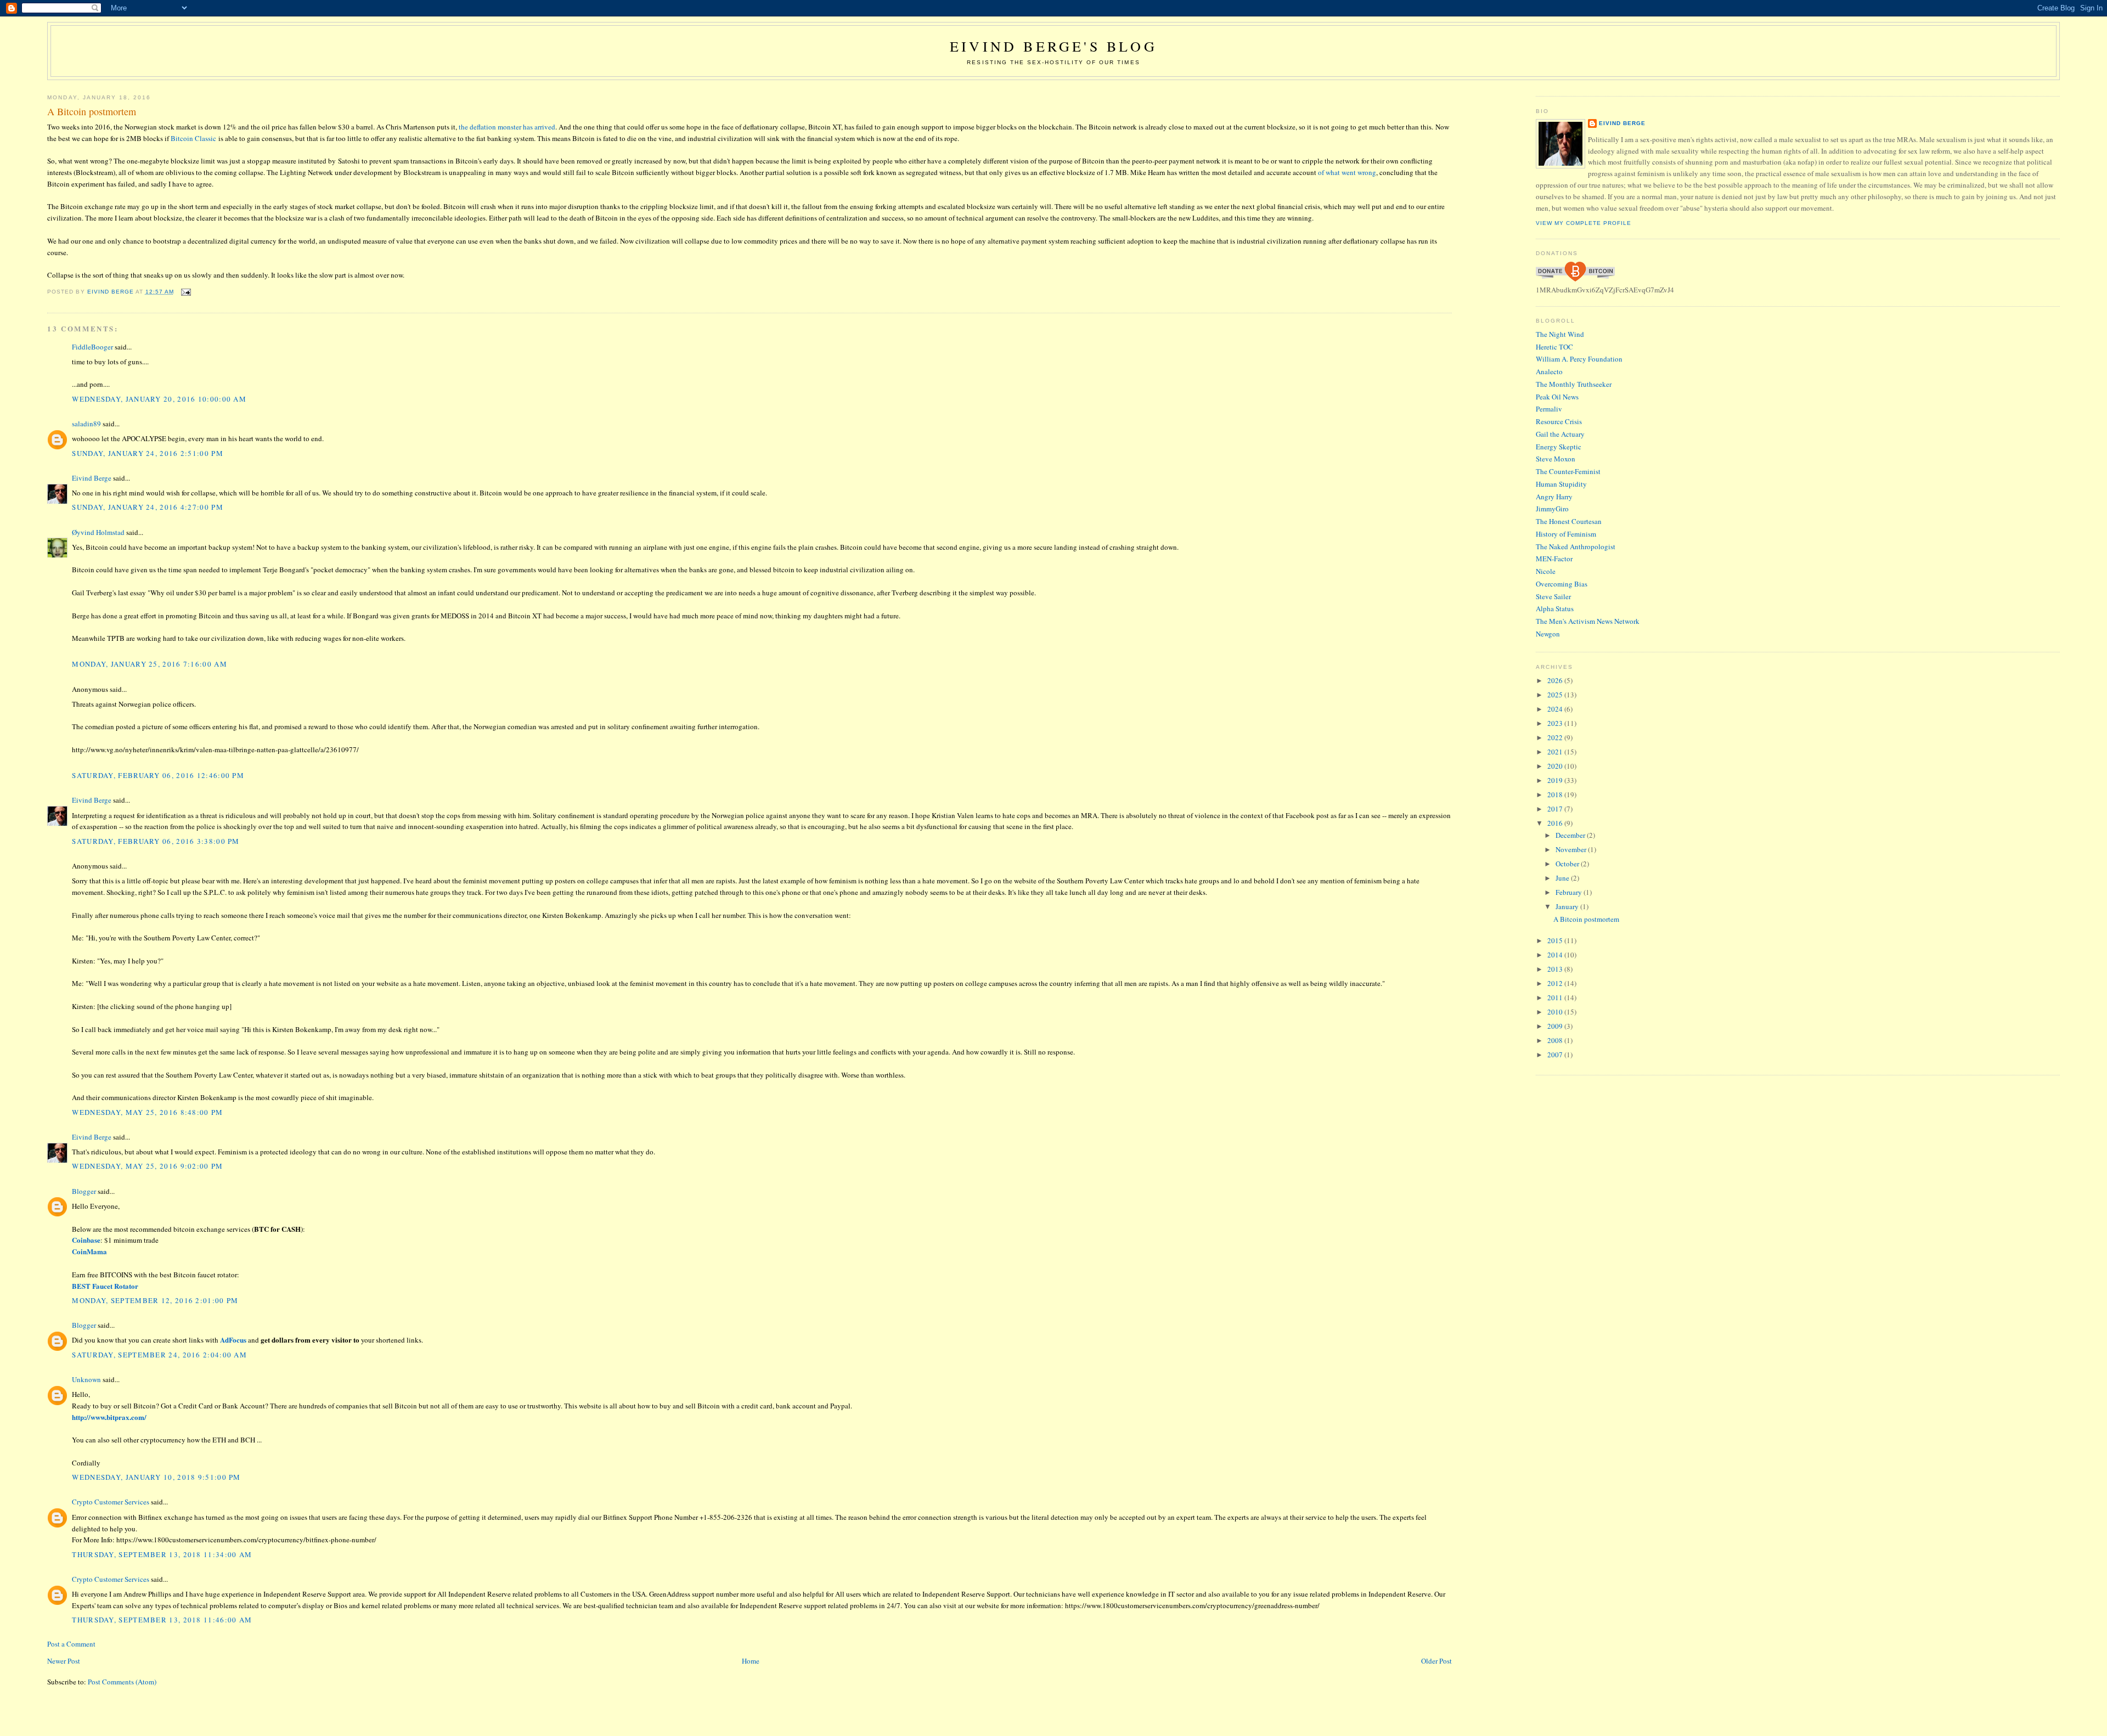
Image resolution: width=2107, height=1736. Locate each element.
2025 (1556, 695)
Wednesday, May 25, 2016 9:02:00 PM (147, 1166)
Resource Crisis (1559, 421)
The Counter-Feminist (1568, 471)
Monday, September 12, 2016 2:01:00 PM (155, 1300)
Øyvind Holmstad (98, 532)
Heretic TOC (1554, 347)
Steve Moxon (1556, 459)
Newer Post (64, 1661)
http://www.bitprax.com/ (109, 1417)
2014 (1556, 955)
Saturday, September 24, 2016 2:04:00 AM (159, 1355)
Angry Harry (1554, 497)
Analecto (1549, 371)
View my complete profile (1584, 223)
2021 (1556, 752)
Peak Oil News (1557, 397)
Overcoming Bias (1562, 584)
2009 (1556, 1026)
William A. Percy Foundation (1579, 359)
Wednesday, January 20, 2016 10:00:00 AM (159, 399)
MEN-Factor (1554, 559)
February (1570, 892)
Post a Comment (71, 1644)
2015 (1556, 940)
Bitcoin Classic (193, 138)
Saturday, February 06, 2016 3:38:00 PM (156, 841)
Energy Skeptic (1559, 447)
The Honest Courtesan (1569, 521)
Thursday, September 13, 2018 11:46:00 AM (162, 1620)
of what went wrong (1347, 172)
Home (751, 1661)
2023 (1556, 723)
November (1572, 849)
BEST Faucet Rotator (105, 1286)
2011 (1556, 997)
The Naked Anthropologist (1576, 546)
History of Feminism (1566, 534)
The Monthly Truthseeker (1574, 384)
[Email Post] (186, 292)
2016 (1556, 823)
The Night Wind (1560, 334)
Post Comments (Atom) (122, 1682)
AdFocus (233, 1340)
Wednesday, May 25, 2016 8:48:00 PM (147, 1112)
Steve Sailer (1553, 596)
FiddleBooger (92, 347)
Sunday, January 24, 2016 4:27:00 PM (148, 507)
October (1568, 864)
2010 (1556, 1012)
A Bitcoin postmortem (1586, 919)
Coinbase (86, 1240)
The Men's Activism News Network (1588, 621)
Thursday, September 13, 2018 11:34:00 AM (162, 1554)
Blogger (84, 1191)
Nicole (1546, 571)
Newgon (1548, 634)
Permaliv (1549, 409)
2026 (1556, 680)
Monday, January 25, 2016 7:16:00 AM (150, 664)
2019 (1556, 780)
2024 (1556, 709)
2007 (1556, 1055)
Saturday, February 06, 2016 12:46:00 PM (158, 775)
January (1568, 906)
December (1571, 835)
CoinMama (89, 1251)
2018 (1556, 794)
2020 (1556, 766)
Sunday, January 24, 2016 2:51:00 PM (148, 453)
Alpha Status (1555, 608)
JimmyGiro (1552, 509)
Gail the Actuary (1560, 434)
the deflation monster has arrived (507, 127)
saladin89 (86, 424)
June (1563, 878)
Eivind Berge (92, 478)
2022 (1556, 737)
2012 (1556, 983)
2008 (1556, 1040)
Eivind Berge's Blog (1053, 46)
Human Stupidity (1561, 484)
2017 (1556, 809)
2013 (1556, 969)
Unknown (86, 1379)
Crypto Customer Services (111, 1502)
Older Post (1436, 1661)
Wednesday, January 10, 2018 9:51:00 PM (156, 1477)
